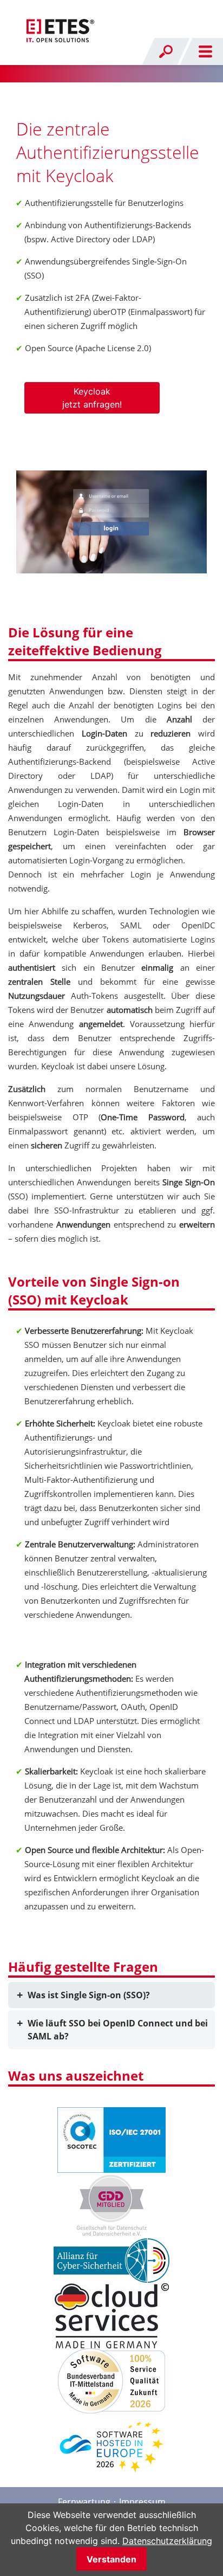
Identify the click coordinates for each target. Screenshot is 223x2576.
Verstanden (111, 2559)
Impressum (142, 2502)
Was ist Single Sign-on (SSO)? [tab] (89, 1995)
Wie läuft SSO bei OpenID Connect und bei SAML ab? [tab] (118, 2030)
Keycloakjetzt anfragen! (92, 398)
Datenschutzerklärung (167, 2541)
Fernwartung (84, 2502)
